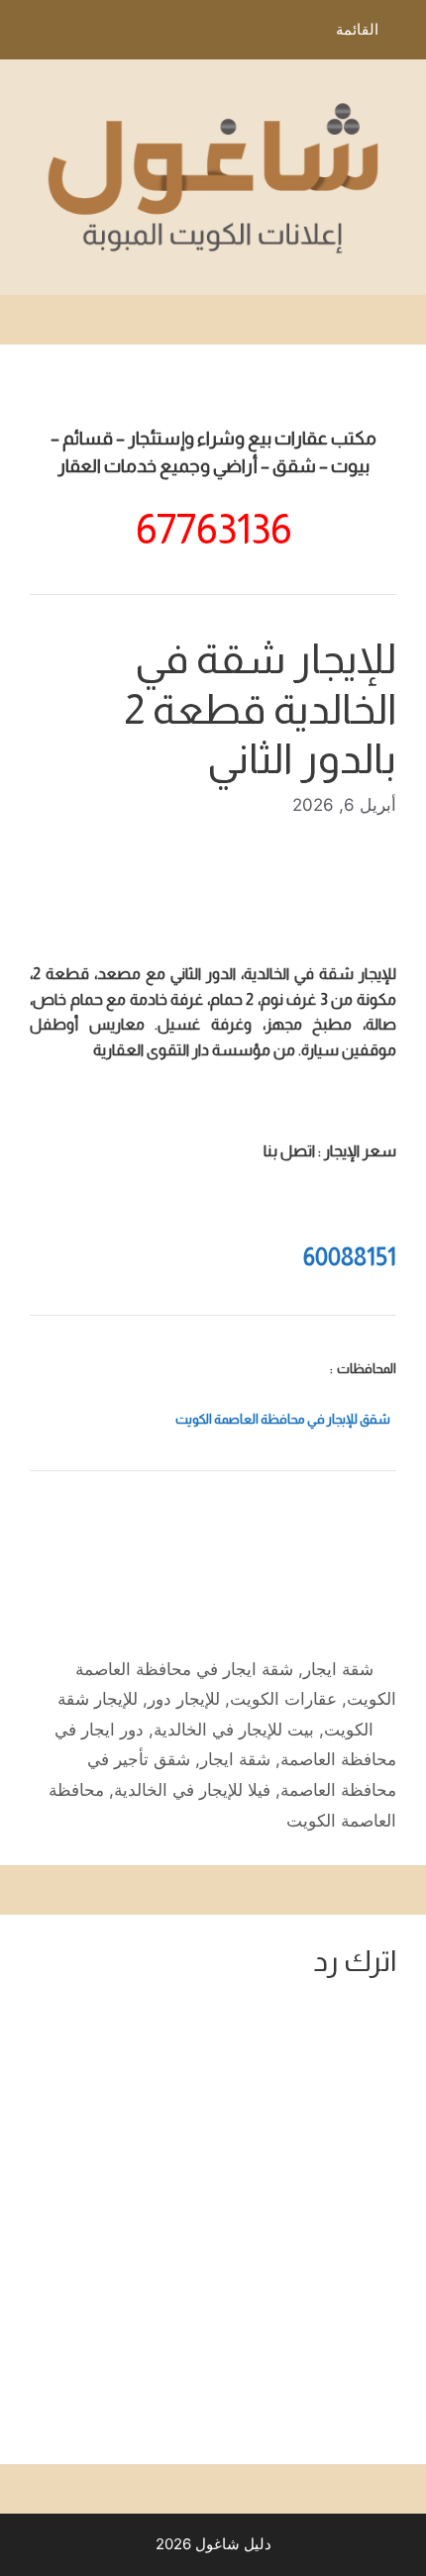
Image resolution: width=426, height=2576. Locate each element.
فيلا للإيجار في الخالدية (192, 1790)
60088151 (350, 1257)
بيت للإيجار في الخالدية (234, 1730)
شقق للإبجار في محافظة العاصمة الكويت (283, 1419)
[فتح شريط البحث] (29, 35)
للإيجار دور (184, 1699)
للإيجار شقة (98, 1699)
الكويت (349, 1730)
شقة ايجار (338, 1669)
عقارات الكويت (283, 1699)
